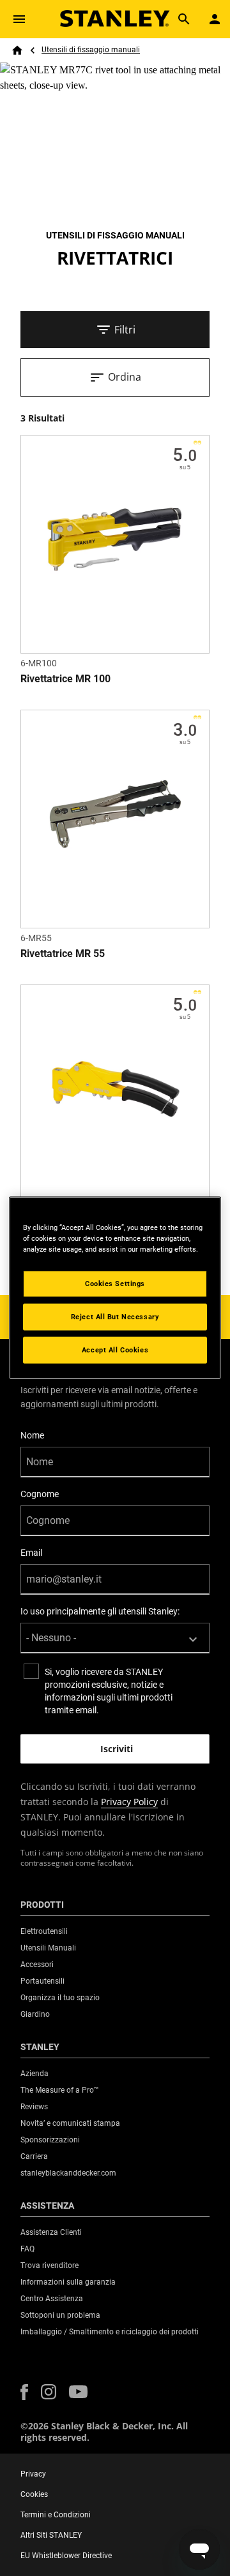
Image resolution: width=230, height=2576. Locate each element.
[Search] (184, 19)
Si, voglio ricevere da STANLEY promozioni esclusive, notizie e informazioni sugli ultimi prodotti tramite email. (109, 1691)
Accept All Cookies (115, 1350)
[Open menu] (19, 19)
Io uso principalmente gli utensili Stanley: (100, 1611)
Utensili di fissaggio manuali (91, 50)
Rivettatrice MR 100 (65, 679)
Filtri (125, 330)
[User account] (215, 19)
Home (17, 50)
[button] (24, 2392)
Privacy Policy (129, 1802)
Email (31, 1553)
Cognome (40, 1494)
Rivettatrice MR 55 (63, 954)
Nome (32, 1435)
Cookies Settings (115, 1284)
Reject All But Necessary (115, 1317)
